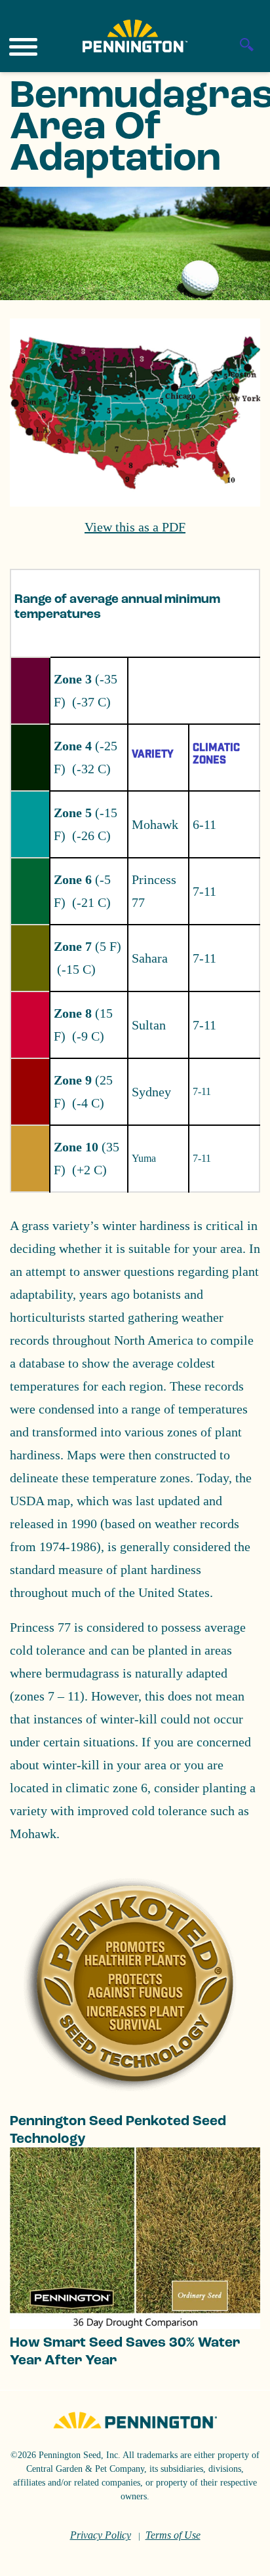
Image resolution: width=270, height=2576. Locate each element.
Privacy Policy (101, 2535)
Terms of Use (173, 2535)
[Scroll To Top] (237, 2558)
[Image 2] (135, 36)
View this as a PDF (135, 527)
